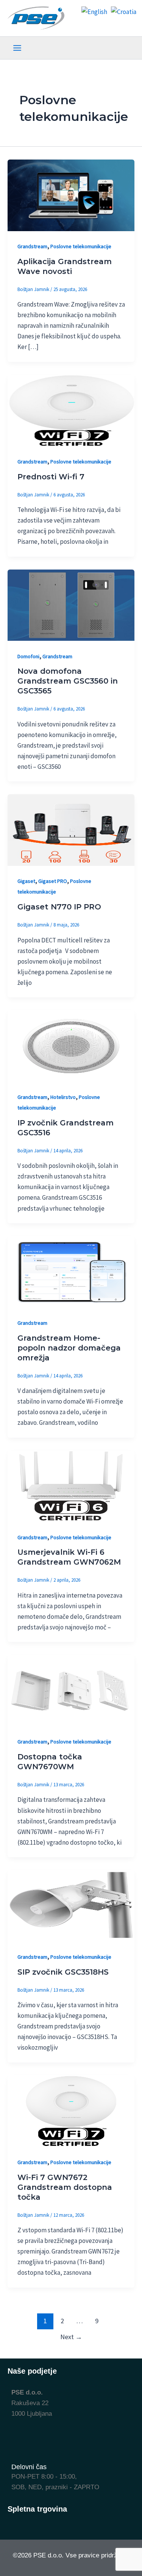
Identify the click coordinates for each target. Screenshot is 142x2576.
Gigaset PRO (53, 881)
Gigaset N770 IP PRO (59, 907)
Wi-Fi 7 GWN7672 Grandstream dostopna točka (65, 2187)
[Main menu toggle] (17, 48)
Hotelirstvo (63, 1097)
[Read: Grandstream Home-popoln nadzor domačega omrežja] (71, 1271)
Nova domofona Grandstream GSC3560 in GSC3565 (68, 681)
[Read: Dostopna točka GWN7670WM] (71, 1690)
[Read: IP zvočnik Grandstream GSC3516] (71, 1045)
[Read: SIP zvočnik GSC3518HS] (71, 1905)
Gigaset (26, 881)
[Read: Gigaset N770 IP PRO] (71, 829)
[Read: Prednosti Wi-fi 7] (71, 410)
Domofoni (28, 656)
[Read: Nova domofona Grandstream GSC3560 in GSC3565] (71, 604)
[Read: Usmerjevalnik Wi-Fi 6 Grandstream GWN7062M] (71, 1485)
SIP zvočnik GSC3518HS (63, 1972)
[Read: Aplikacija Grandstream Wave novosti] (71, 195)
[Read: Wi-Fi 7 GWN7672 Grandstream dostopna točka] (71, 2110)
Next (71, 2337)
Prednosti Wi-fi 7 (51, 477)
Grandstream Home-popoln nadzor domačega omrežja (69, 1348)
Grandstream (32, 246)
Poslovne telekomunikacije (81, 246)
